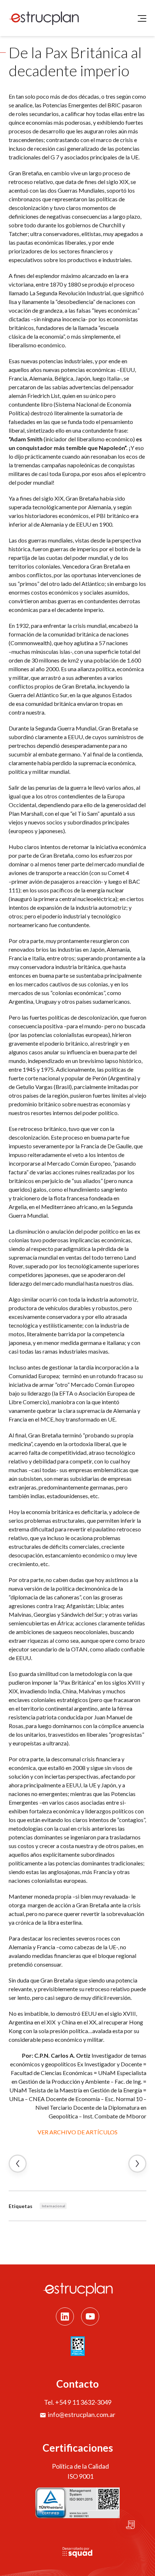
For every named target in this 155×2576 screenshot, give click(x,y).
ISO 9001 (80, 2476)
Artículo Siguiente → (137, 2164)
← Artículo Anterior (18, 2164)
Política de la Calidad (80, 2466)
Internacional (54, 2206)
